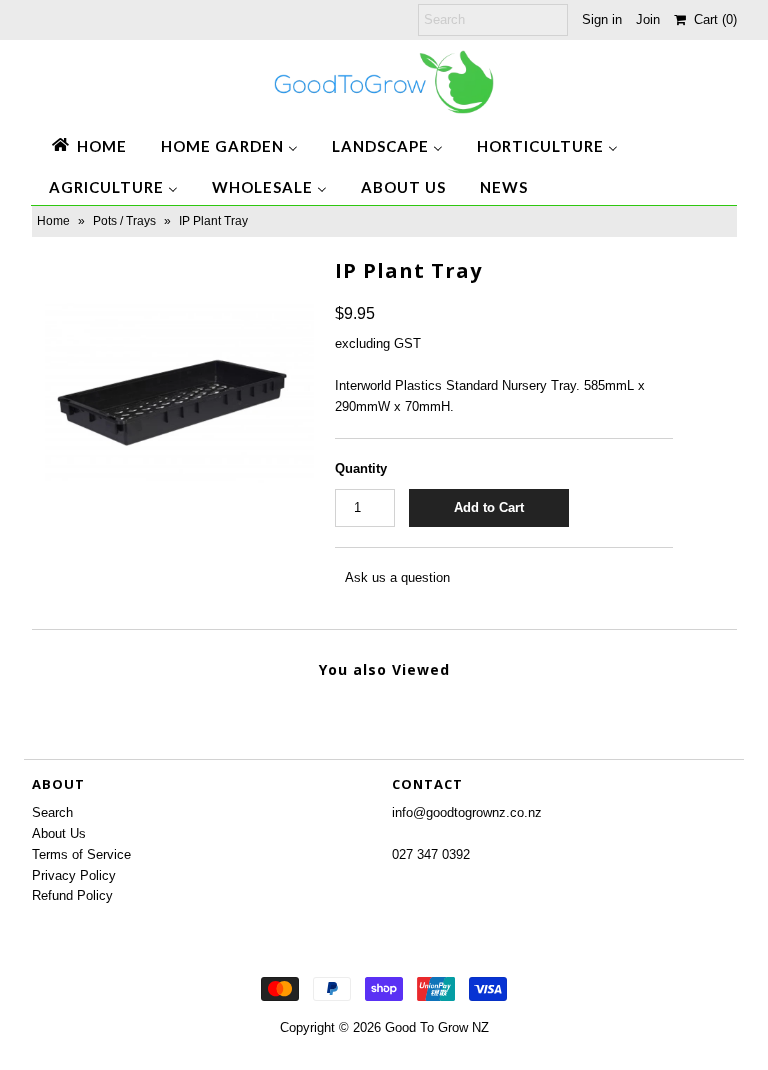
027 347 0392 (431, 854)
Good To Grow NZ (437, 1027)
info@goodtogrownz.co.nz (467, 812)
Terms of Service (81, 854)
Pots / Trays (124, 221)
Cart (711, 19)
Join (648, 19)
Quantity (361, 468)
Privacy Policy (74, 875)
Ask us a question (397, 577)
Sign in (602, 19)
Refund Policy (72, 895)
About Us (59, 833)
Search (52, 812)
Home (53, 221)
